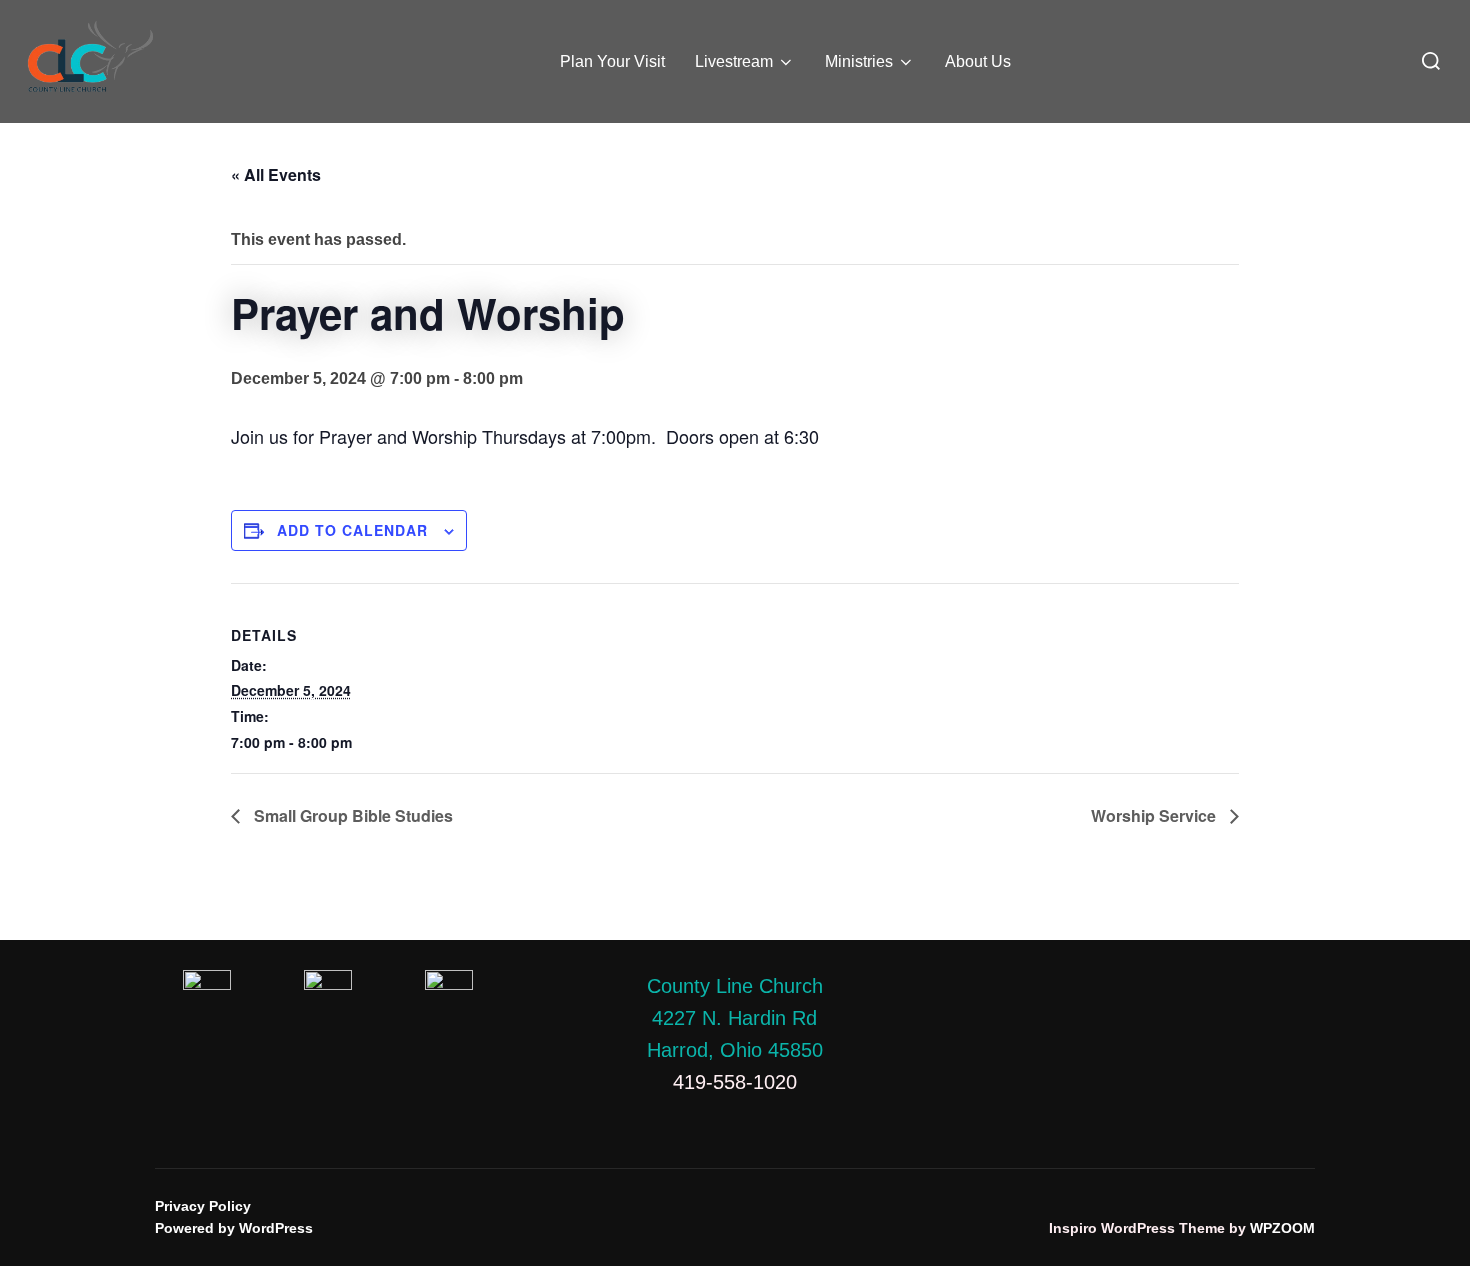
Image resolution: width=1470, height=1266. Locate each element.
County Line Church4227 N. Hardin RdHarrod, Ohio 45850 (735, 1018)
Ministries (859, 61)
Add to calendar (352, 530)
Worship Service (1155, 815)
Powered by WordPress (234, 1228)
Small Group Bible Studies (351, 815)
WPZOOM (1282, 1228)
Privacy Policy (203, 1206)
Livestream (734, 61)
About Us (978, 61)
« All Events (276, 174)
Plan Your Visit (612, 61)
